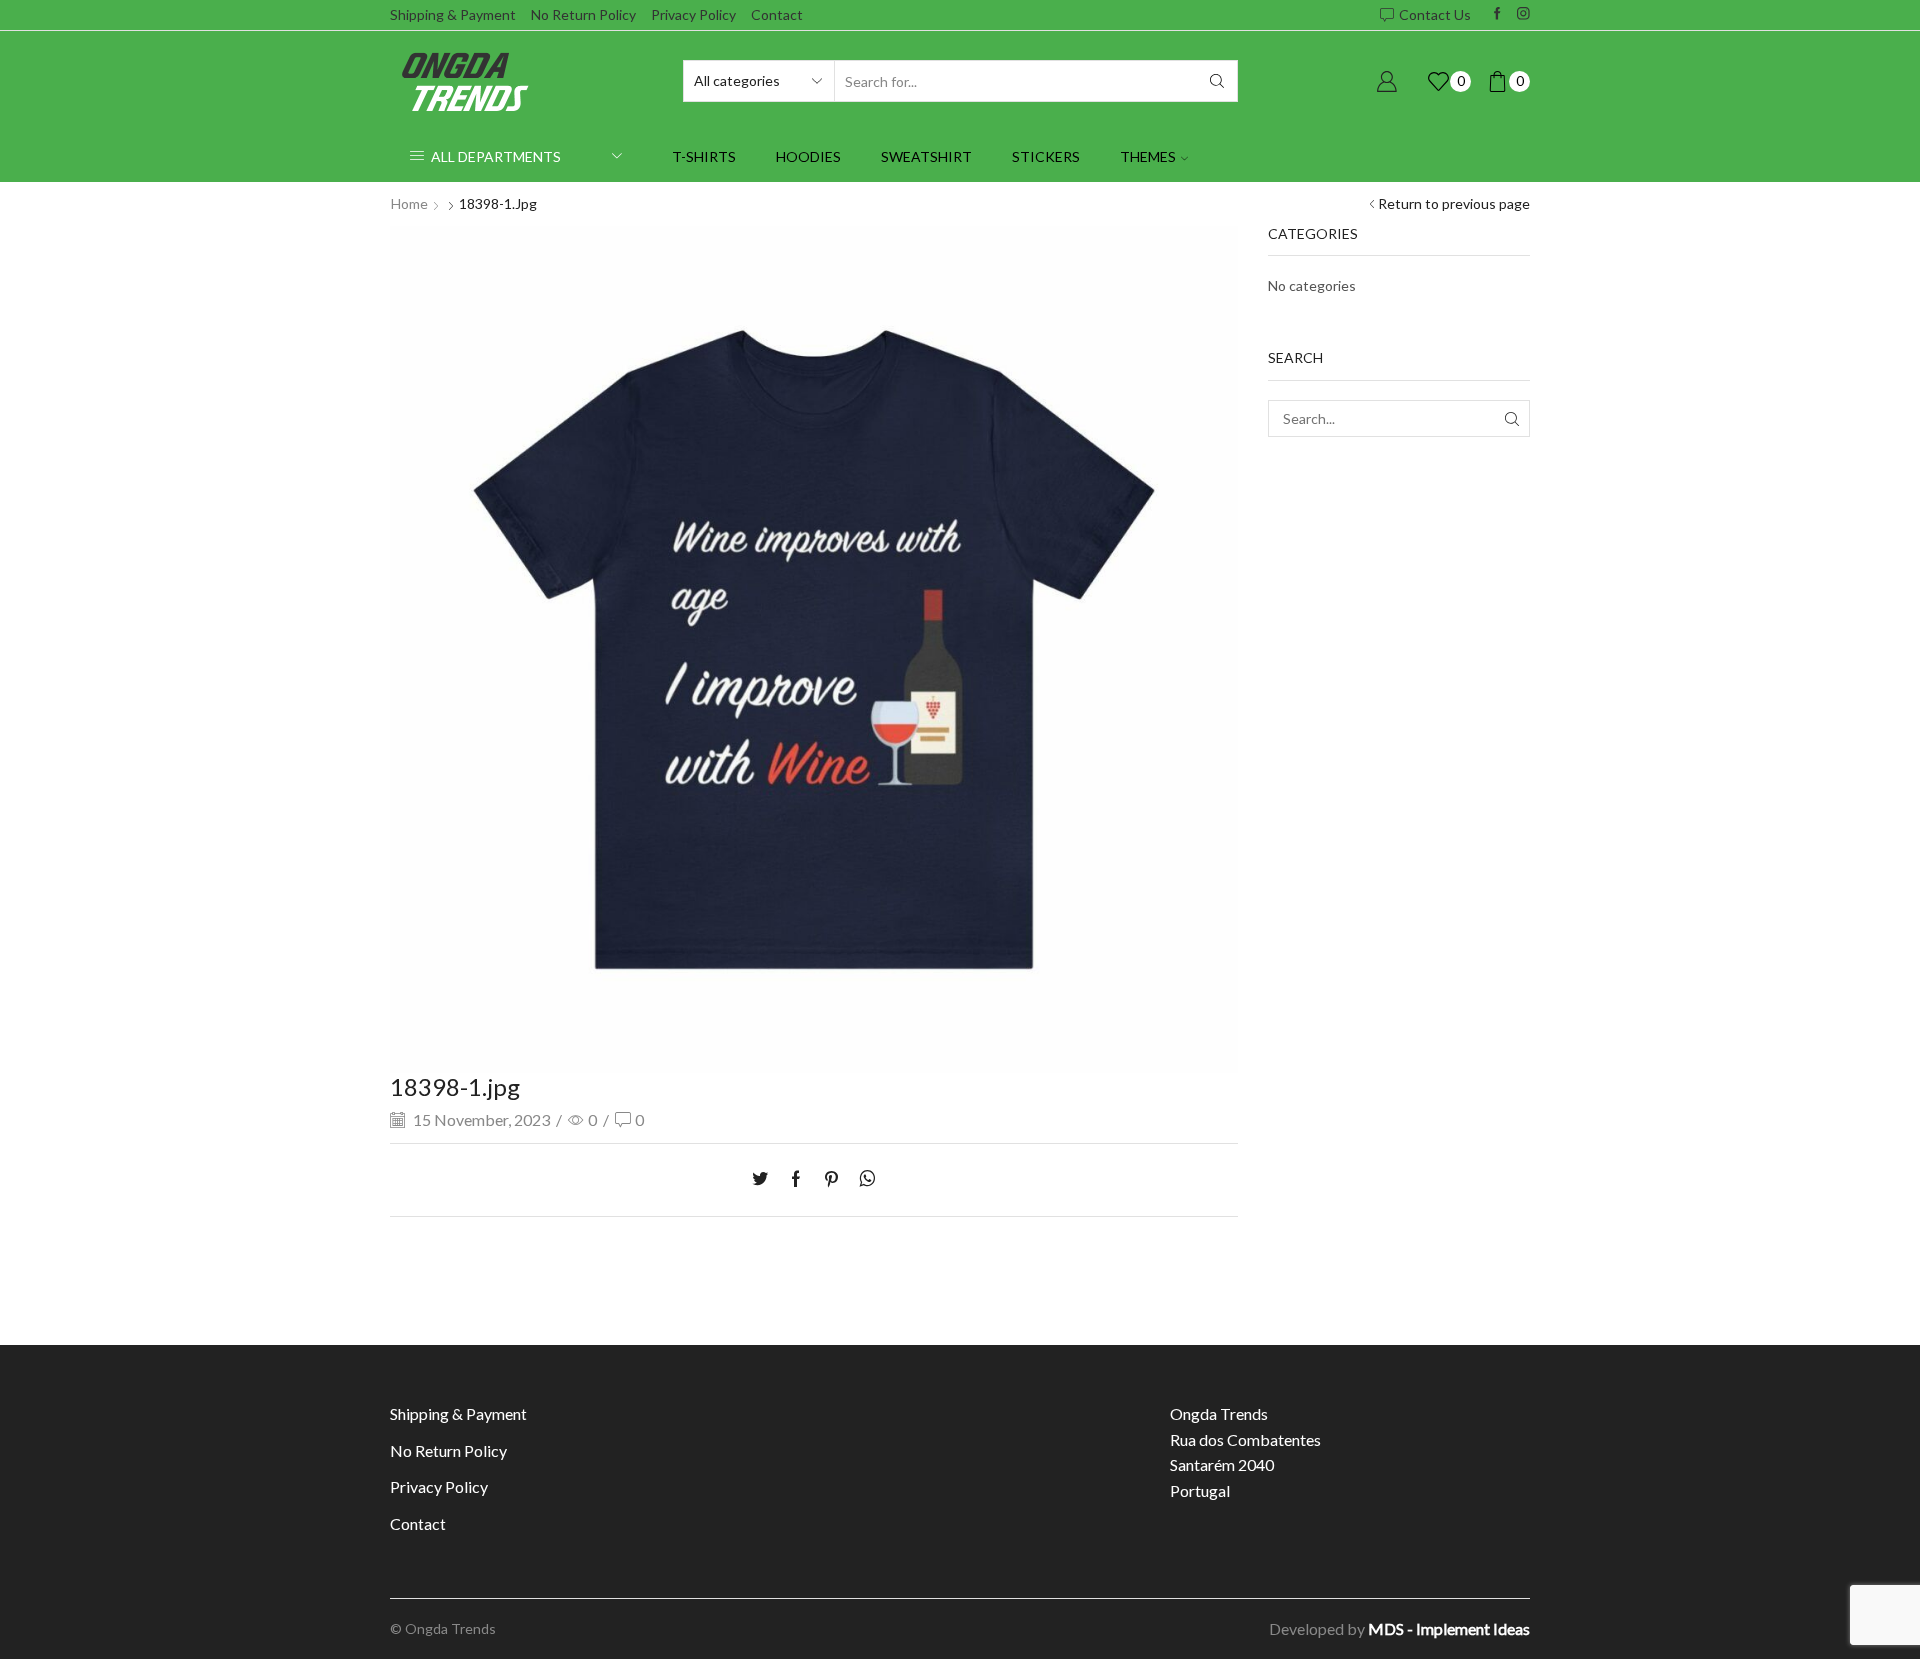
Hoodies (808, 156)
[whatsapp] (862, 1179)
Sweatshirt (926, 156)
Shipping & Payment (453, 14)
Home (409, 203)
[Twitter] (765, 1179)
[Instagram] (1523, 14)
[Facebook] (1497, 14)
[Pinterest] (831, 1179)
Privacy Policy (693, 14)
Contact (777, 14)
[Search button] (1217, 81)
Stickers (1046, 156)
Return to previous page (1454, 203)
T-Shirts (704, 156)
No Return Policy (583, 14)
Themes (1148, 156)
